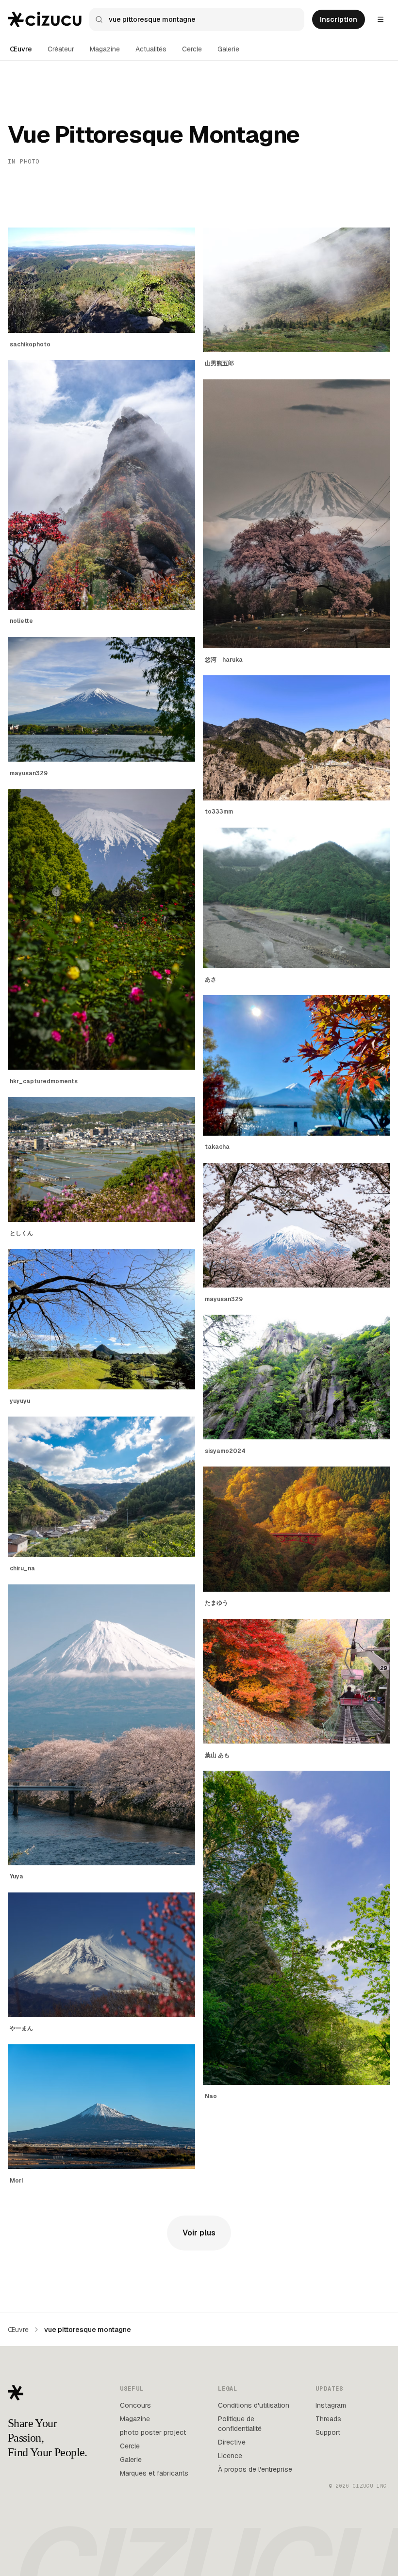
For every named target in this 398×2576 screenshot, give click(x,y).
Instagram (331, 2405)
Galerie (228, 49)
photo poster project (153, 2432)
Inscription (339, 19)
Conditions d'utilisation (254, 2405)
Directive (232, 2442)
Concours (135, 2405)
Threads (328, 2419)
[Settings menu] (381, 19)
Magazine (105, 49)
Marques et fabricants (154, 2473)
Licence (230, 2456)
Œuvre (21, 49)
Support (328, 2432)
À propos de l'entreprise (255, 2469)
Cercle (192, 49)
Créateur (61, 49)
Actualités (151, 49)
